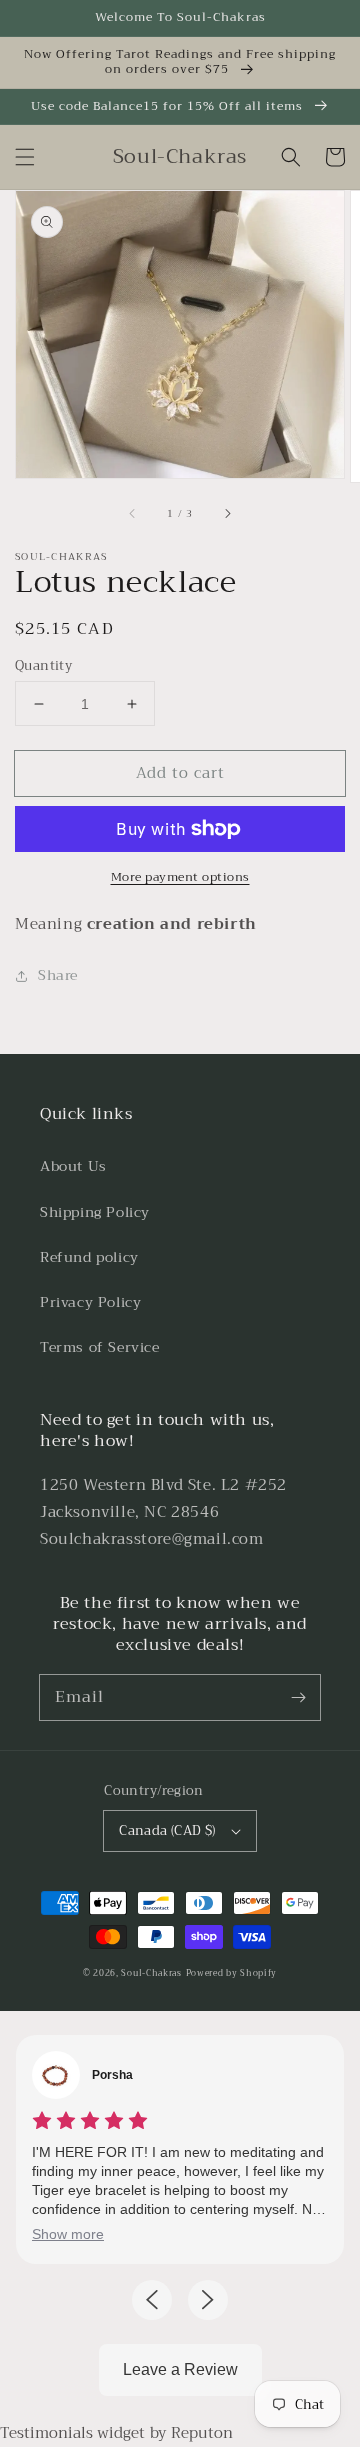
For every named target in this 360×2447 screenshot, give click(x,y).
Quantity (43, 666)
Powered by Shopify (232, 1973)
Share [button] (58, 975)
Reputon (202, 2433)
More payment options (180, 877)
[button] (25, 157)
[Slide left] (133, 514)
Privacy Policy (90, 1302)
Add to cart (180, 773)
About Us (73, 1166)
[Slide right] (227, 514)
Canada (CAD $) (167, 1830)
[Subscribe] (298, 1697)
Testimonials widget (72, 2433)
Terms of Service (100, 1347)
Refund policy (89, 1257)
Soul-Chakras (151, 1973)
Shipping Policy (95, 1212)
